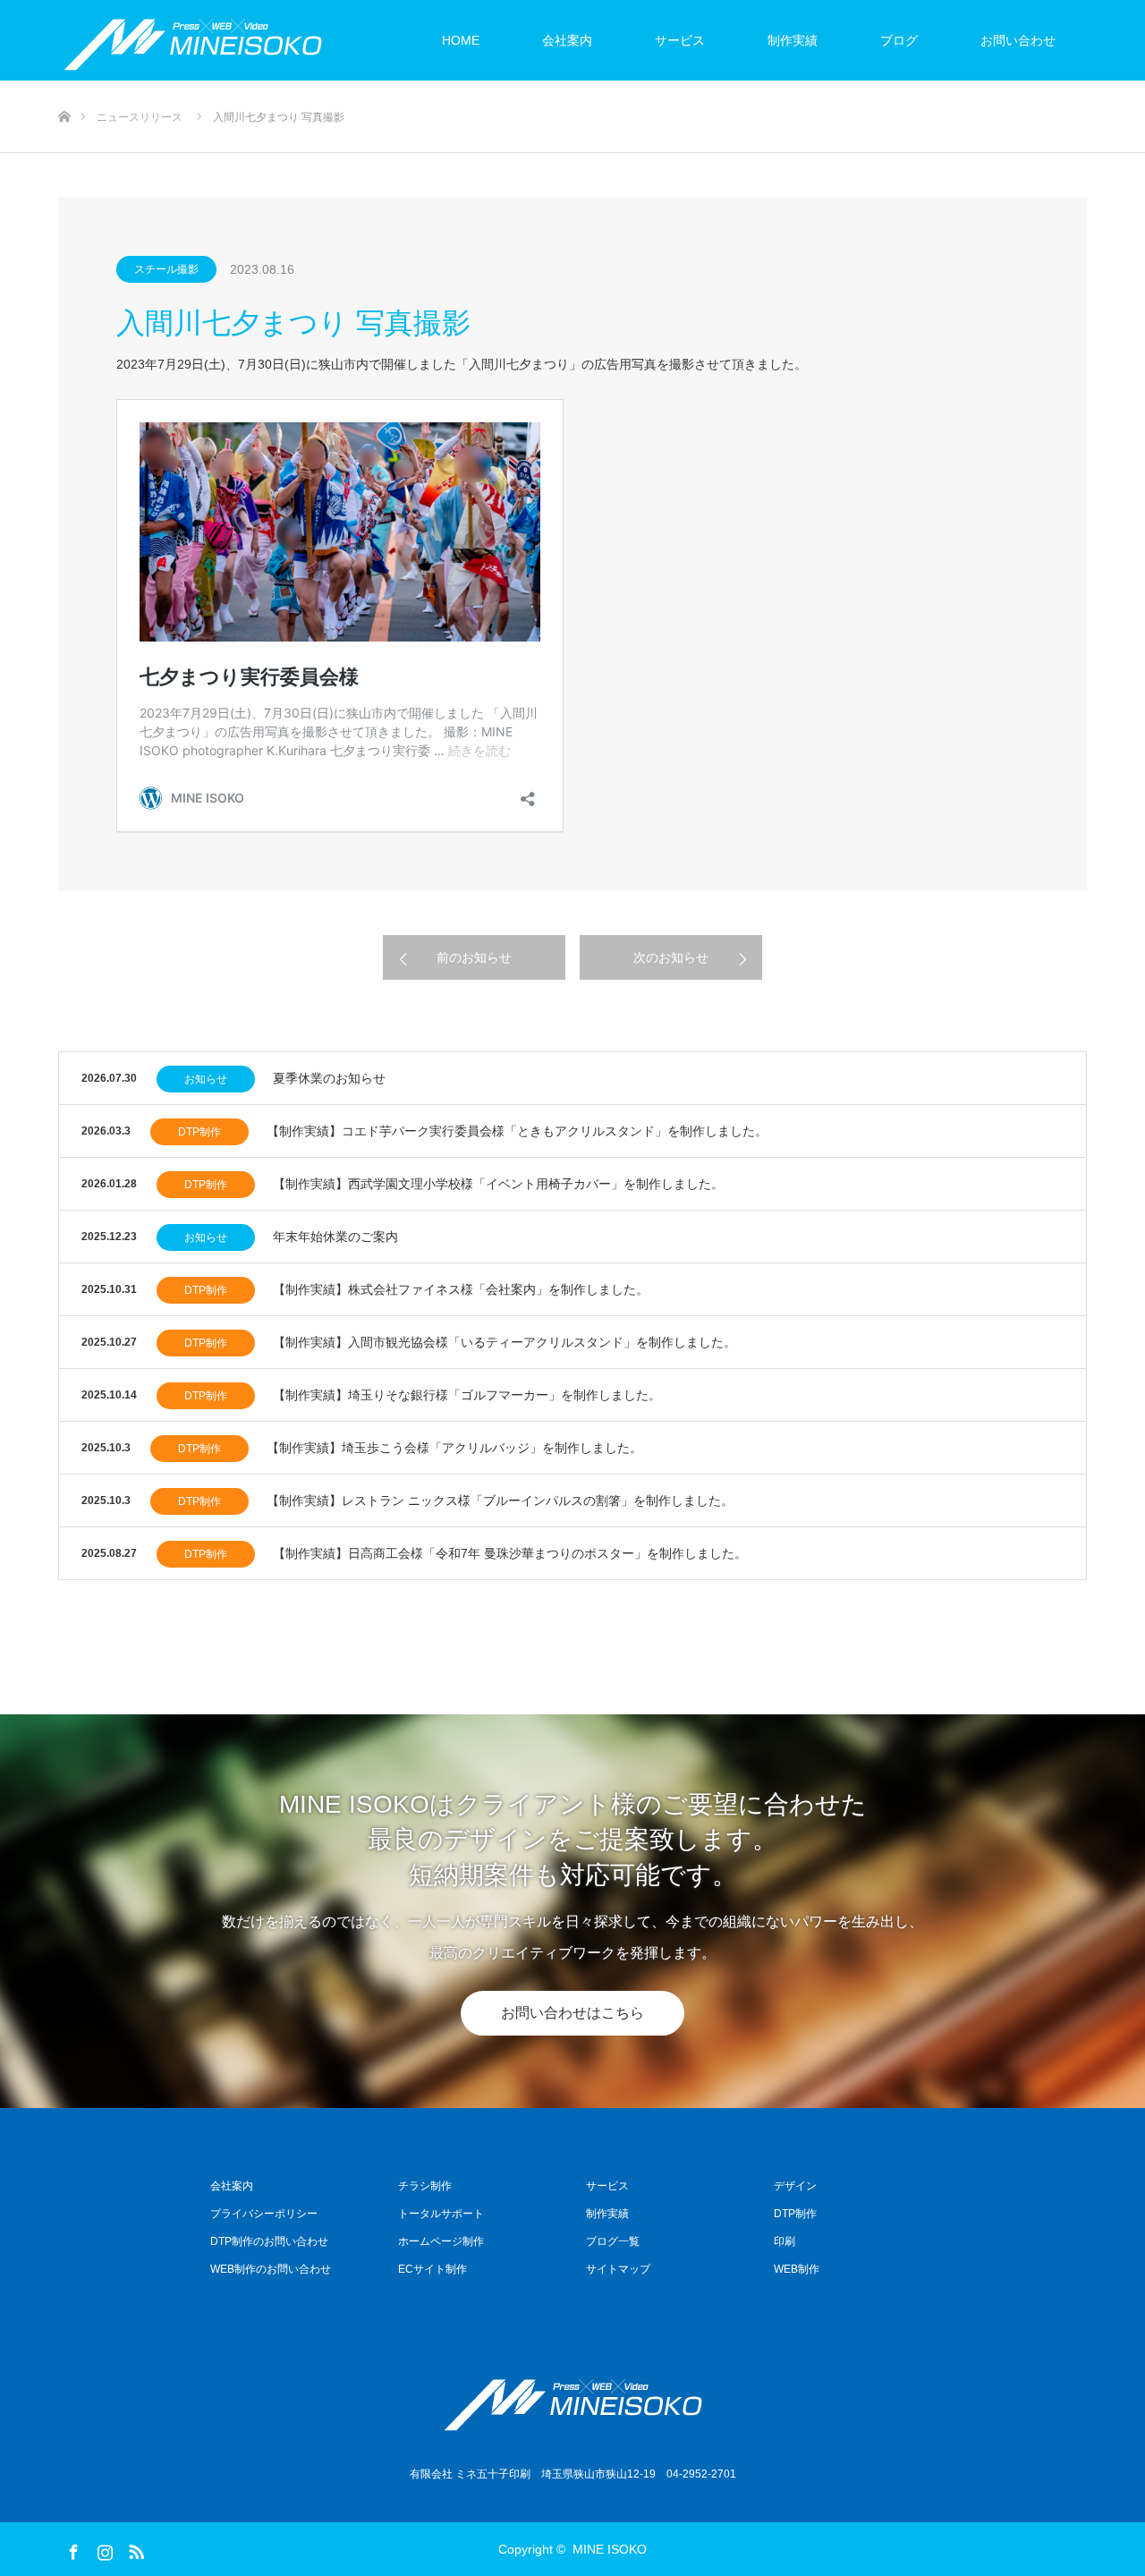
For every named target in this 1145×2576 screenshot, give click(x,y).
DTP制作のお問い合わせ (269, 2241)
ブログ (899, 40)
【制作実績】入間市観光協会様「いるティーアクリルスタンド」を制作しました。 (505, 1342)
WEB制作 (797, 2269)
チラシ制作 (425, 2186)
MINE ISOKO (610, 2549)
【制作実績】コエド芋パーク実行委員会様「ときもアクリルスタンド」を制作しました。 (517, 1131)
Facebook (72, 2548)
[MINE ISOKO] (572, 2401)
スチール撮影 (166, 269)
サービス (680, 40)
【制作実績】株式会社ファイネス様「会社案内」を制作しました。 (461, 1289)
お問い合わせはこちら (572, 2013)
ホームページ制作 (441, 2241)
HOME (461, 40)
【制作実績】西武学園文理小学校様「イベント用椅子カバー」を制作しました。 (498, 1184)
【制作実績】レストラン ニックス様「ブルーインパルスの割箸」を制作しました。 (500, 1501)
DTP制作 (199, 1132)
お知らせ (206, 1079)
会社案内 (567, 40)
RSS (134, 2548)
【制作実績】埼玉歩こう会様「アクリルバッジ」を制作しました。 (454, 1448)
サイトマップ (618, 2269)
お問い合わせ (1018, 40)
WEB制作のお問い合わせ (271, 2269)
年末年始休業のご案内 (335, 1237)
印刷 (785, 2241)
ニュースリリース (140, 117)
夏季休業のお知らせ (329, 1078)
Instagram (103, 2548)
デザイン (795, 2186)
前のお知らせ (474, 957)
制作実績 (793, 40)
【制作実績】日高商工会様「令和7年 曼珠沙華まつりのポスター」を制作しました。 (510, 1553)
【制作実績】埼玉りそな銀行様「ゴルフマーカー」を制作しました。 (467, 1395)
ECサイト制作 (433, 2269)
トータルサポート (441, 2214)
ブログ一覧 (613, 2241)
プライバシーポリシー (264, 2214)
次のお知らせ (671, 957)
